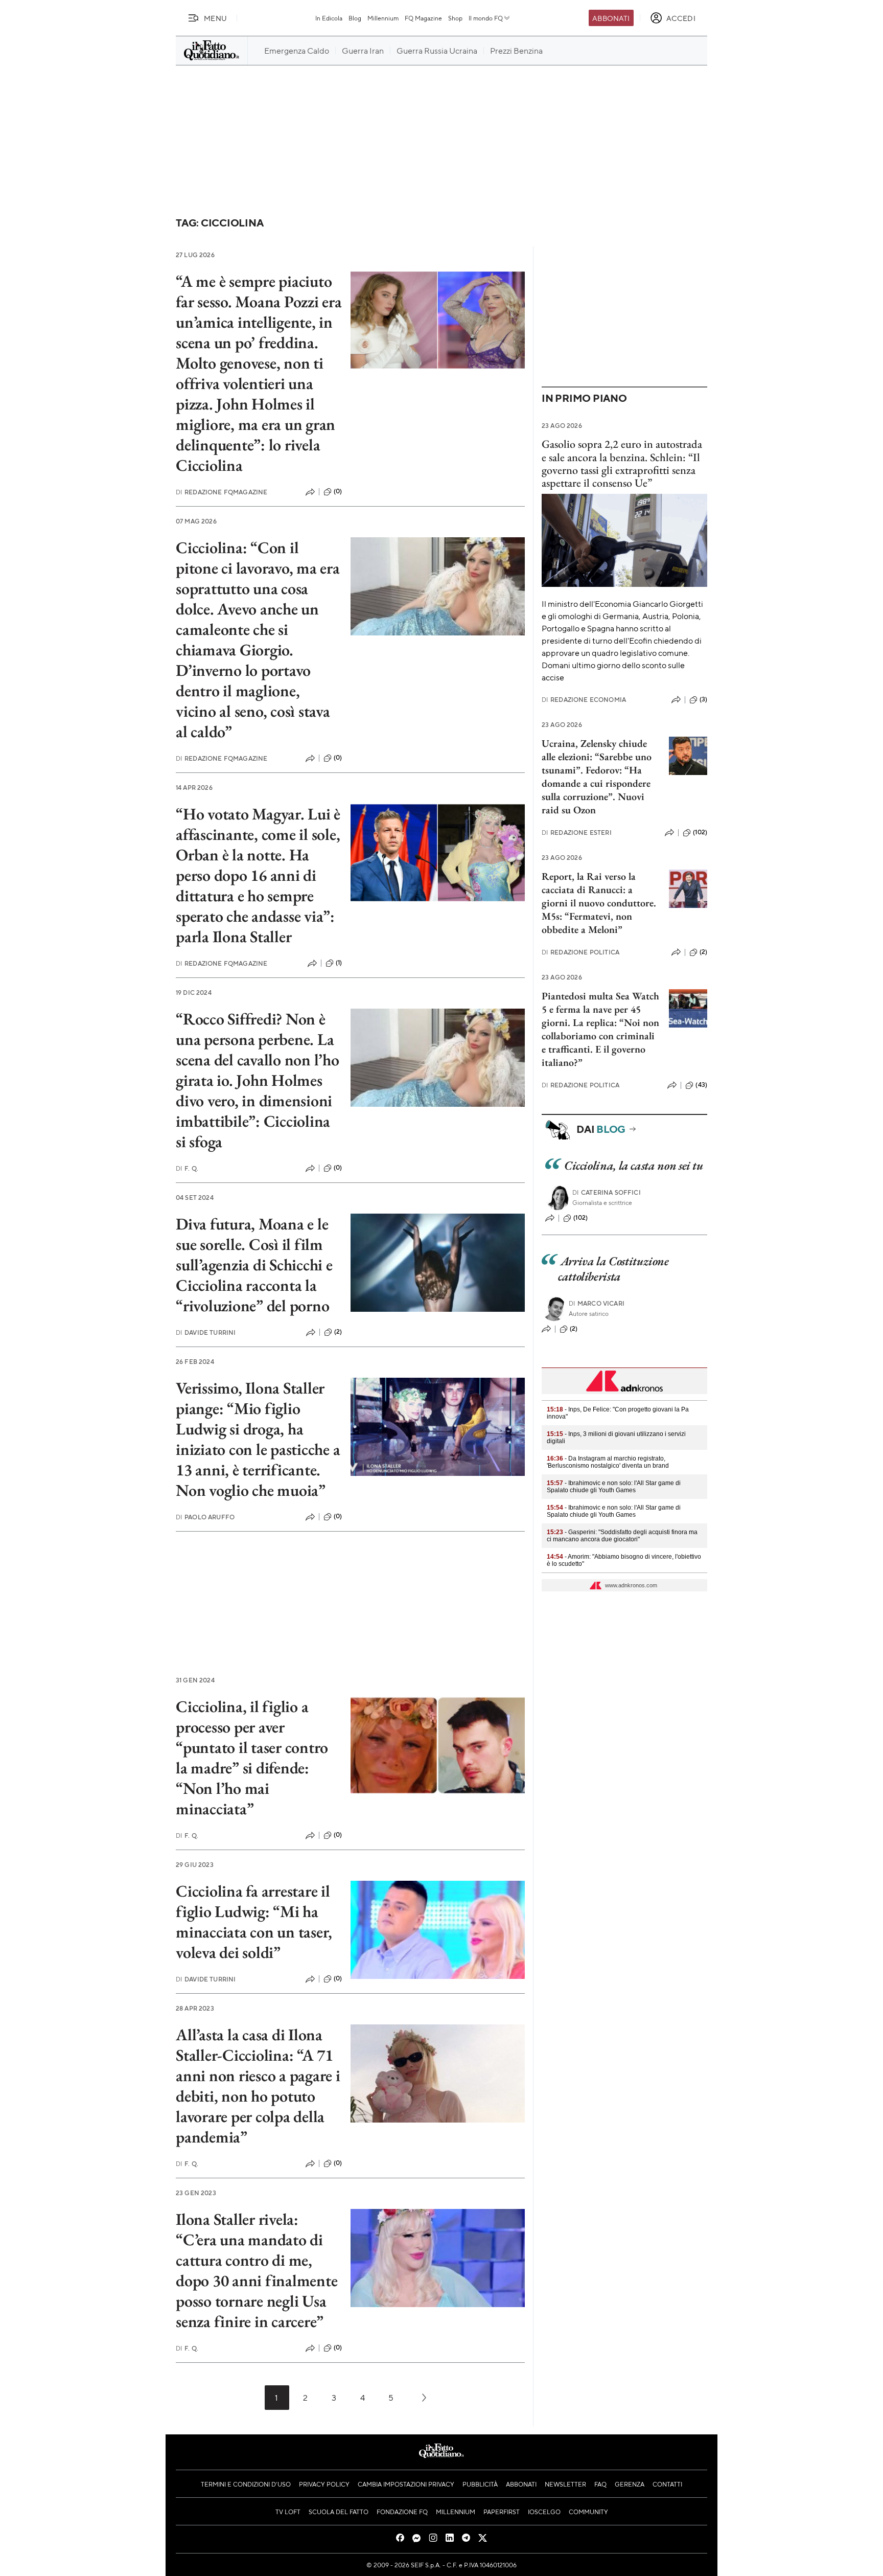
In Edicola (329, 18)
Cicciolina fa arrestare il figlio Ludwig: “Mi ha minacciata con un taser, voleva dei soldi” (254, 1922)
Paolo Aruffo (205, 1517)
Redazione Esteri (577, 833)
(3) (703, 699)
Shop (455, 18)
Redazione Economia (584, 700)
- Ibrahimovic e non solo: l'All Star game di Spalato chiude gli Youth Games (614, 1487)
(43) (701, 1085)
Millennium (383, 18)
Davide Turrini (206, 1332)
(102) (700, 832)
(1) (339, 963)
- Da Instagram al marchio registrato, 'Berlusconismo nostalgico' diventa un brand (608, 1462)
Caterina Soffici (607, 1192)
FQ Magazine (423, 18)
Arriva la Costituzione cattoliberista (613, 1269)
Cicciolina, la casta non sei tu (634, 1165)
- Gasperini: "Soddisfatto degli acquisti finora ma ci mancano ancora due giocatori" (622, 1536)
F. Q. (187, 1168)
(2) (338, 1332)
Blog (355, 18)
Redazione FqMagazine (222, 492)
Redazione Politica (580, 952)
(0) (338, 491)
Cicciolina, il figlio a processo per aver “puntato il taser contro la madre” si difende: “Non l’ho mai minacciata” (252, 1758)
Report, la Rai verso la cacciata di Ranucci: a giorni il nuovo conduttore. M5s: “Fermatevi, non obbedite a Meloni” (599, 903)
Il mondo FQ (486, 18)
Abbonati (611, 18)
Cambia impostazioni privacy (406, 2484)
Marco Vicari (597, 1303)
